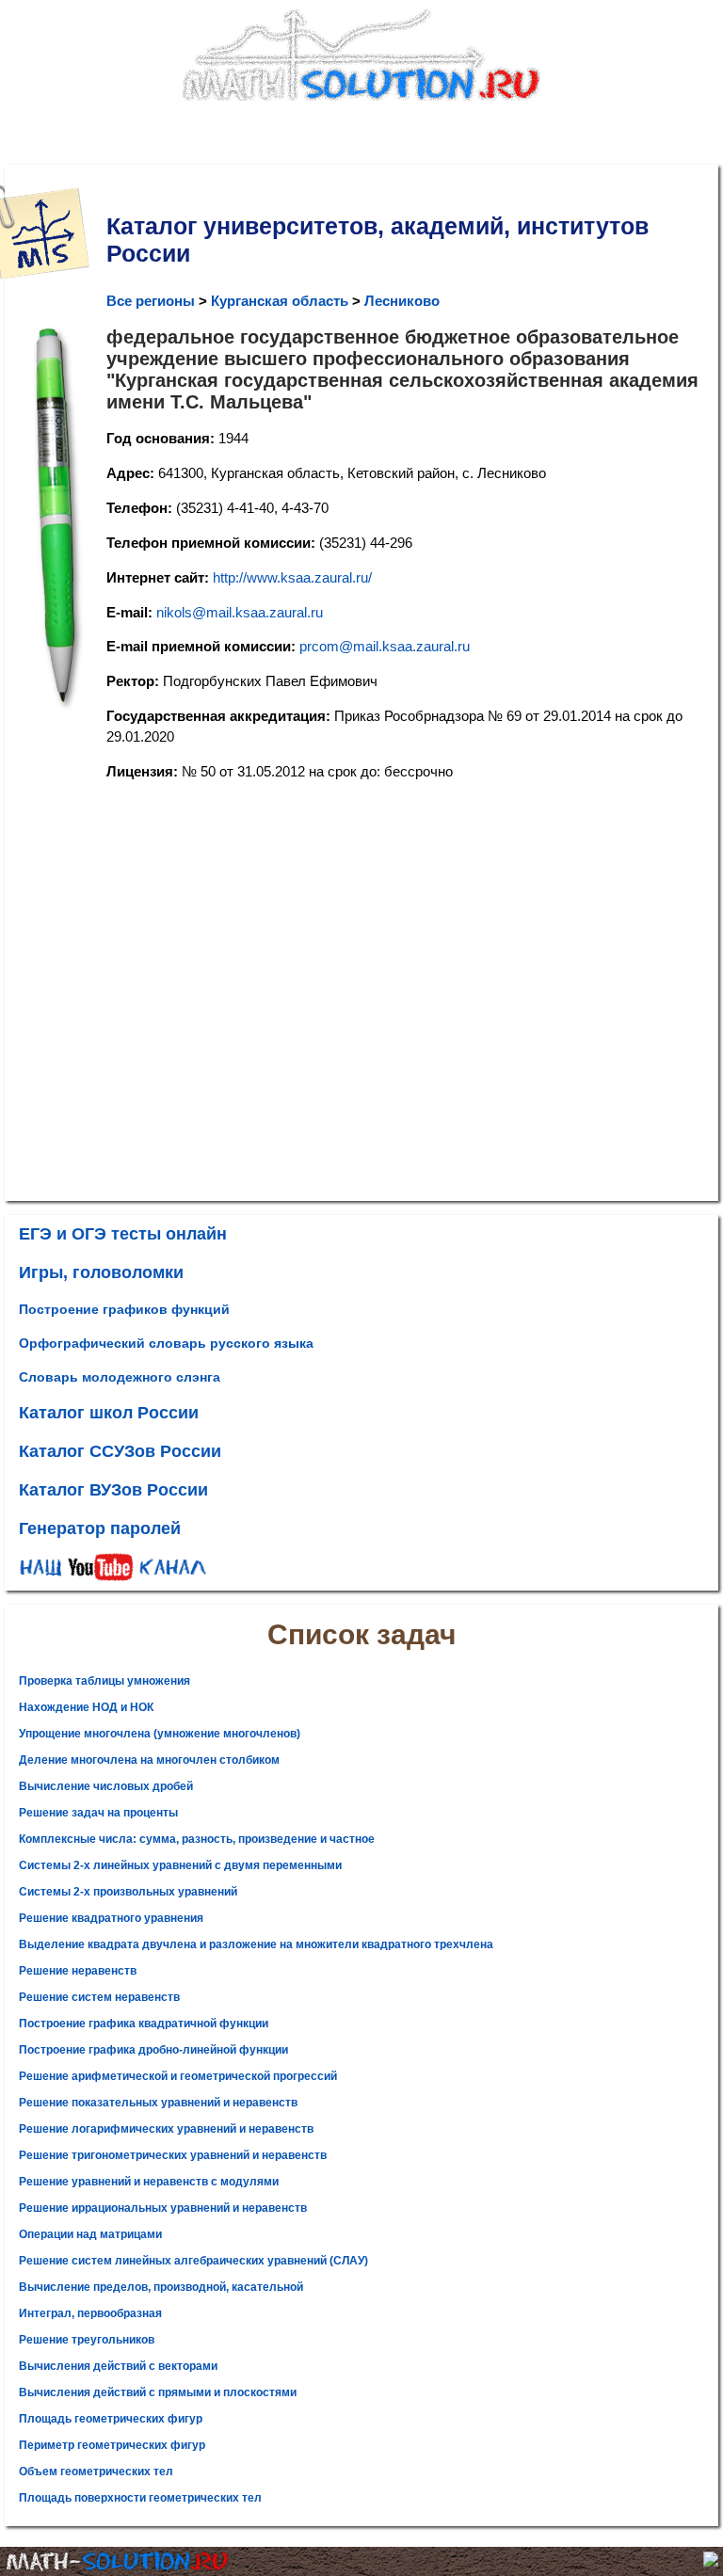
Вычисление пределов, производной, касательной (161, 2287)
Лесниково (402, 301)
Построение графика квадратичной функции (144, 2024)
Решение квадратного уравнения (111, 1918)
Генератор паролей (100, 1528)
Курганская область (280, 301)
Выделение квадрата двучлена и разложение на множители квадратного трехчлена (256, 1944)
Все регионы (151, 301)
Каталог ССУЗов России (120, 1451)
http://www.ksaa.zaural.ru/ (292, 577)
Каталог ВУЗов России (113, 1490)
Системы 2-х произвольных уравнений (128, 1892)
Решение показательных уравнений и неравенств (158, 2103)
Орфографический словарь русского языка (166, 1343)
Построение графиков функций (124, 1309)
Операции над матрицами (90, 2234)
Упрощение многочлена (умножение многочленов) (160, 1734)
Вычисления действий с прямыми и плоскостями (158, 2392)
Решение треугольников (87, 2340)
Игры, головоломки (101, 1272)
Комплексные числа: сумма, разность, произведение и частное (197, 1839)
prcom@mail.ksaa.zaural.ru (385, 646)
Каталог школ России (109, 1413)
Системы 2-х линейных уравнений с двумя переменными (180, 1865)
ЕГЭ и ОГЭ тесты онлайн (123, 1234)
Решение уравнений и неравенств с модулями (149, 2182)
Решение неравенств (78, 1971)
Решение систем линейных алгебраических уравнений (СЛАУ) (193, 2261)
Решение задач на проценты (98, 1813)
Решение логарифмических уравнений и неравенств (166, 2129)
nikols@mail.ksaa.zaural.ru (240, 612)
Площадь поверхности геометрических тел (140, 2498)
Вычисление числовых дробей (106, 1786)
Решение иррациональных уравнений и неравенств (163, 2208)
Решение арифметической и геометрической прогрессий (178, 2076)
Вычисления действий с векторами (118, 2366)
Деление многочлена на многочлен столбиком (149, 1760)
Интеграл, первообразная (90, 2313)
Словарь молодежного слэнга (120, 1377)
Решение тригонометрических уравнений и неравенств (173, 2155)
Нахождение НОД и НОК (86, 1707)
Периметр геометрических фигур (112, 2445)
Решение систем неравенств (99, 1997)
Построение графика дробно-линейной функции (153, 2050)
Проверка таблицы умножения (104, 1681)
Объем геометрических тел (96, 2472)
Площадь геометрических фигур (111, 2419)
